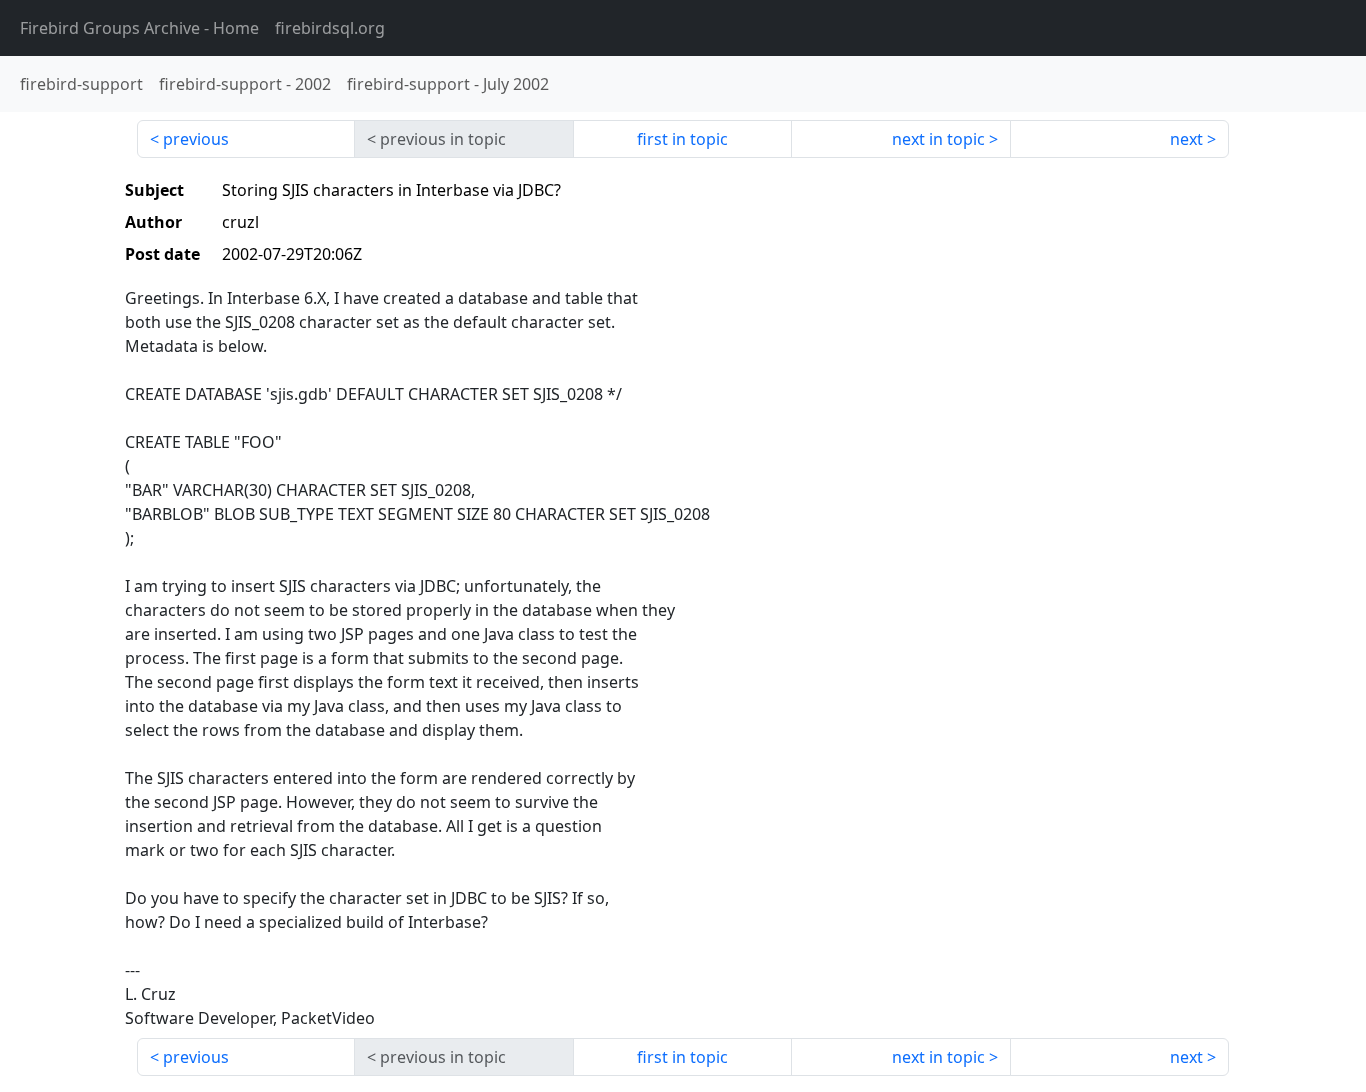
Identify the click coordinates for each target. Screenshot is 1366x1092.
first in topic (682, 139)
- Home (139, 28)
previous (196, 139)
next (1186, 139)
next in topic (938, 139)
